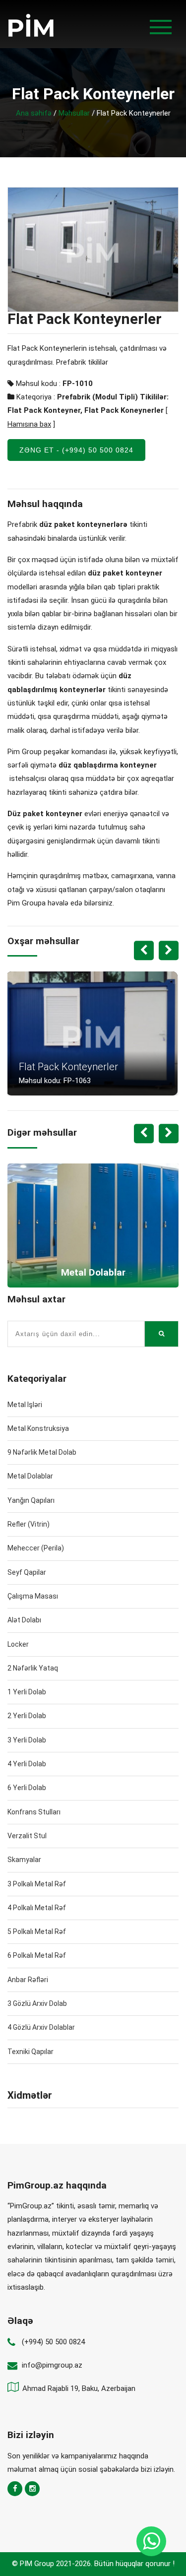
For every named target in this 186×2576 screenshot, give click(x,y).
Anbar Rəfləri (28, 1980)
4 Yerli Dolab (27, 1764)
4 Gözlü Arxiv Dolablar (41, 2027)
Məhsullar (74, 113)
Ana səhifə (34, 113)
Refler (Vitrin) (29, 1524)
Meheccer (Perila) (36, 1548)
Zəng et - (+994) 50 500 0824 (76, 450)
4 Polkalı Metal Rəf (37, 1908)
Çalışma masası (33, 1596)
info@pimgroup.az (52, 2365)
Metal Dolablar (30, 1476)
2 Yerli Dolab (27, 1716)
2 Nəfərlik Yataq (33, 1668)
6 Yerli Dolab (27, 1788)
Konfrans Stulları (34, 1812)
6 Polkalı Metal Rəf (37, 1955)
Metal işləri (25, 1405)
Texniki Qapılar (31, 2052)
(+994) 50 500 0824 (53, 2342)
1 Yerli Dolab (27, 1692)
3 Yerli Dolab (27, 1740)
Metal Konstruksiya (38, 1428)
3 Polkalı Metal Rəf (37, 1884)
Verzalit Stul (27, 1836)
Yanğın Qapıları (31, 1500)
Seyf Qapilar (27, 1572)
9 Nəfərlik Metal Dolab (42, 1452)
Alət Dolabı (24, 1620)
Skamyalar (24, 1860)
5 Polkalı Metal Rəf (37, 1932)
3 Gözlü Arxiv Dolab (37, 2003)
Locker (18, 1644)
